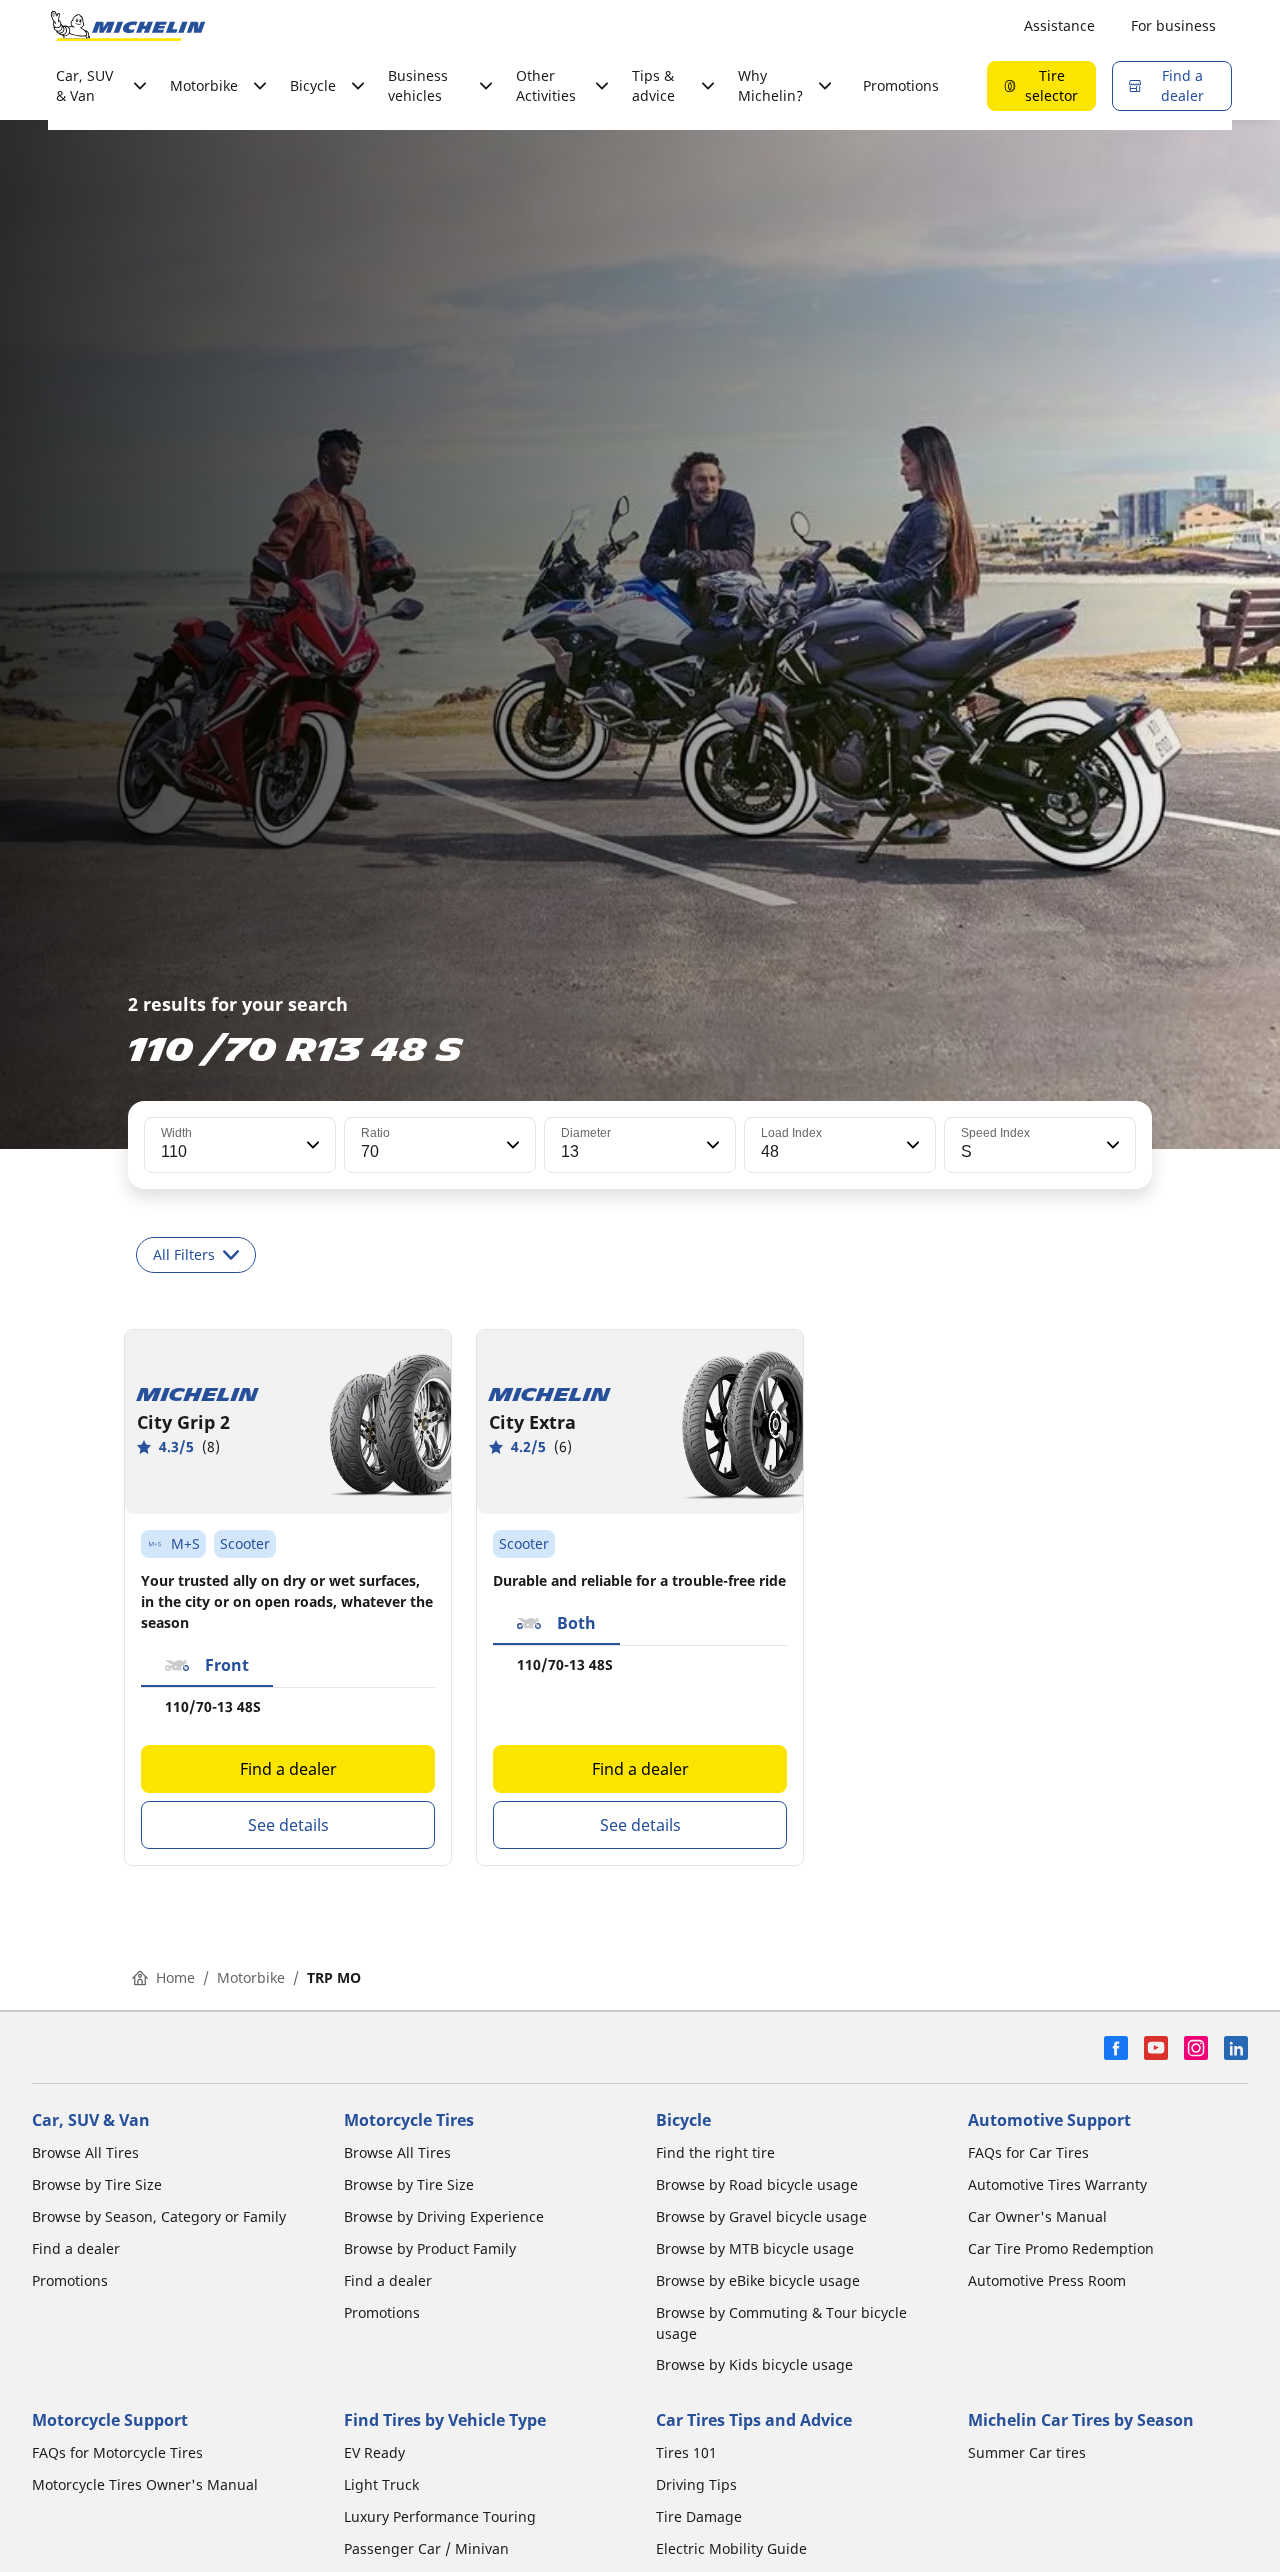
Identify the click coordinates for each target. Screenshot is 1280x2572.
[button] (311, 1145)
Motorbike (251, 1977)
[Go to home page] (128, 26)
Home (175, 1977)
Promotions (901, 85)
